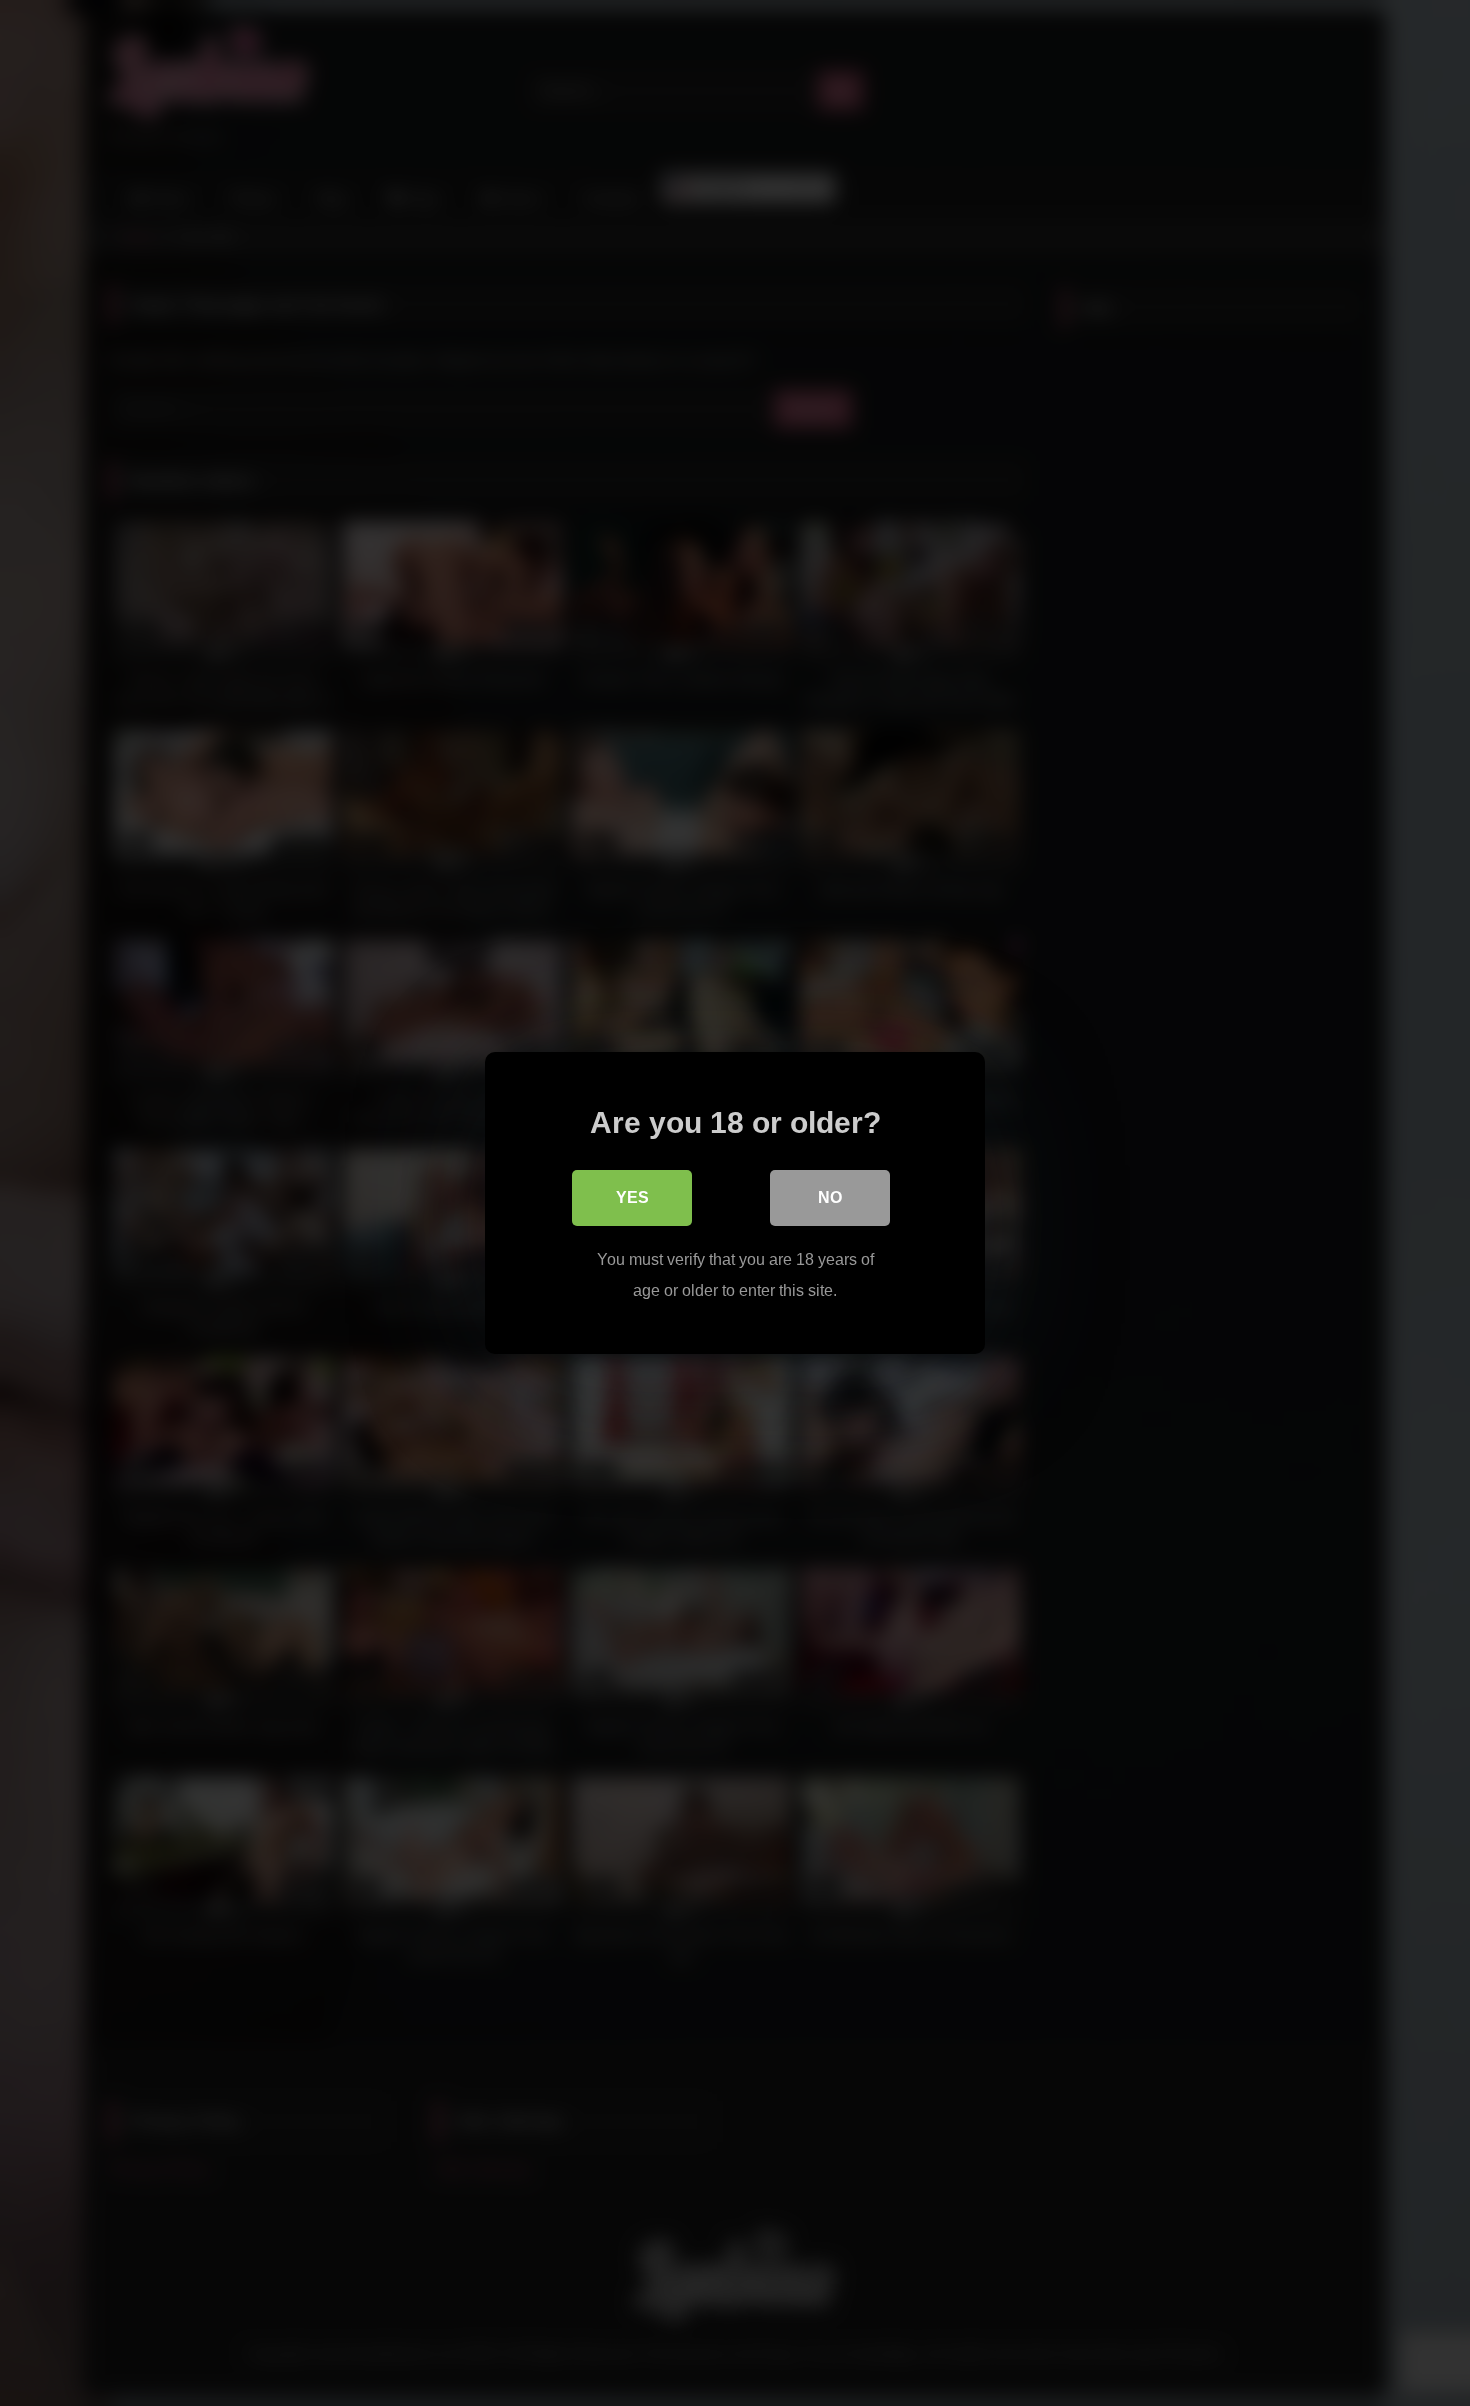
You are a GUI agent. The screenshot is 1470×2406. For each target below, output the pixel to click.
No (830, 1197)
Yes (632, 1197)
